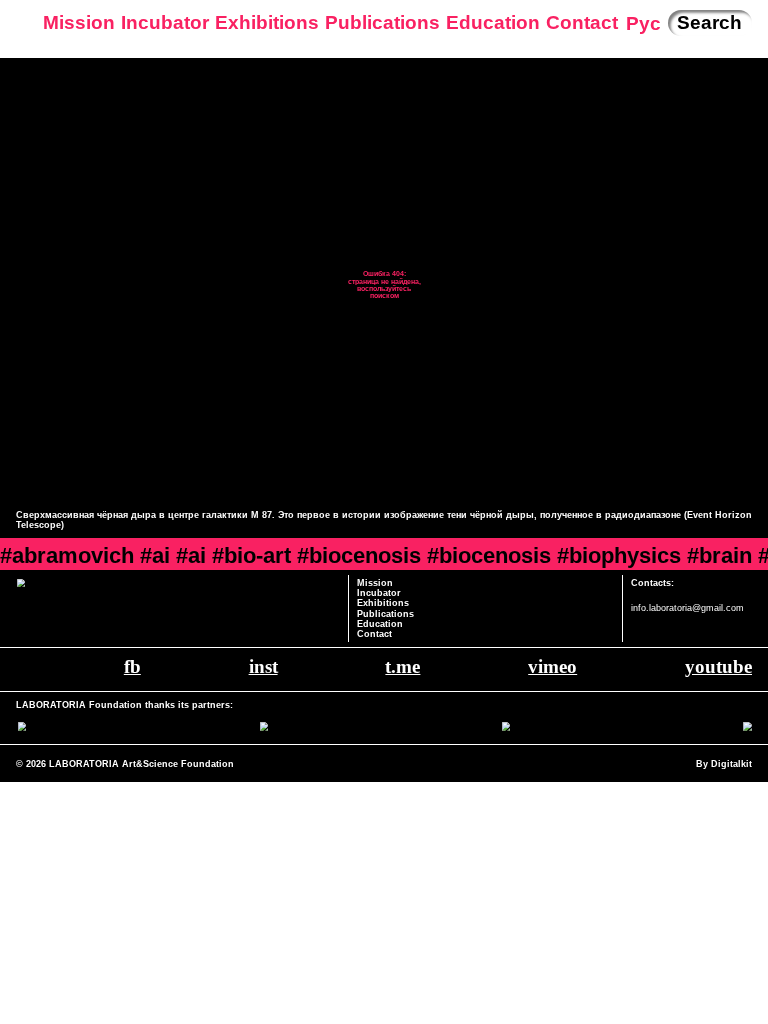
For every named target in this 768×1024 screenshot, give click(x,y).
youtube (718, 666)
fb (132, 666)
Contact (582, 22)
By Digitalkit (724, 764)
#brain (719, 555)
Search (709, 22)
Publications (382, 22)
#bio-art (251, 555)
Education (493, 22)
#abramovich (67, 555)
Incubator (165, 22)
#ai (155, 555)
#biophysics (619, 555)
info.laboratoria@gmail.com (687, 608)
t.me (402, 666)
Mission (79, 22)
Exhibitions (267, 22)
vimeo (552, 666)
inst (263, 666)
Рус (643, 23)
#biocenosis (359, 555)
